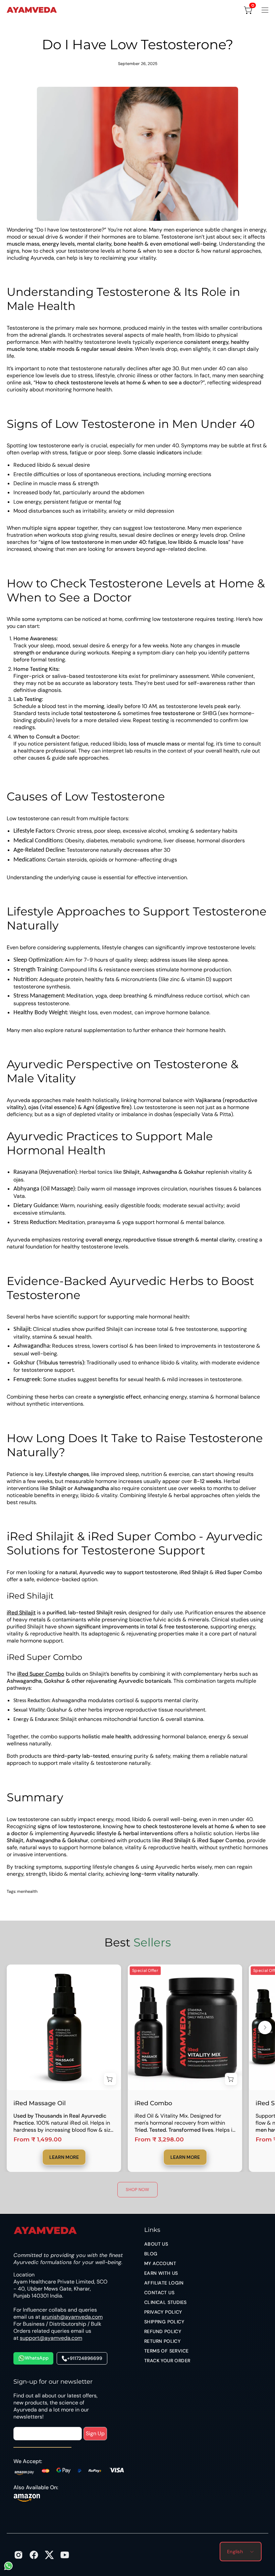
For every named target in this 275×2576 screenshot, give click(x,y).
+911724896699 (85, 2358)
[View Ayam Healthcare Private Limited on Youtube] (65, 2555)
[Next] (265, 2027)
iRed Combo (153, 2103)
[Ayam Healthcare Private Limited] (32, 10)
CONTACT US (159, 2293)
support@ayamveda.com (51, 2338)
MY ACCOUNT (160, 2263)
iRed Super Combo (41, 1674)
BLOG (151, 2254)
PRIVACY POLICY (163, 2312)
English (235, 2552)
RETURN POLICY (162, 2341)
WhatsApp (37, 2358)
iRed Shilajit (21, 1613)
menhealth (27, 1891)
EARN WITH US (161, 2273)
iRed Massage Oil (40, 2103)
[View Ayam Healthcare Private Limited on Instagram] (18, 2555)
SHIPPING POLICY (164, 2322)
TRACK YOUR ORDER (167, 2361)
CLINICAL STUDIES (165, 2302)
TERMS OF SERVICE (166, 2351)
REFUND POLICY (163, 2331)
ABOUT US (156, 2244)
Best (138, 1942)
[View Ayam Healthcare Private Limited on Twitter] (49, 2555)
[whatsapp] (8, 2569)
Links (152, 2230)
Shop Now (137, 2189)
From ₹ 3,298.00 (159, 2140)
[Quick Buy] (110, 2079)
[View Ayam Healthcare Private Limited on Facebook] (34, 2555)
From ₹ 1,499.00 (38, 2140)
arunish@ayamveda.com (72, 2317)
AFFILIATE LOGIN (164, 2283)
